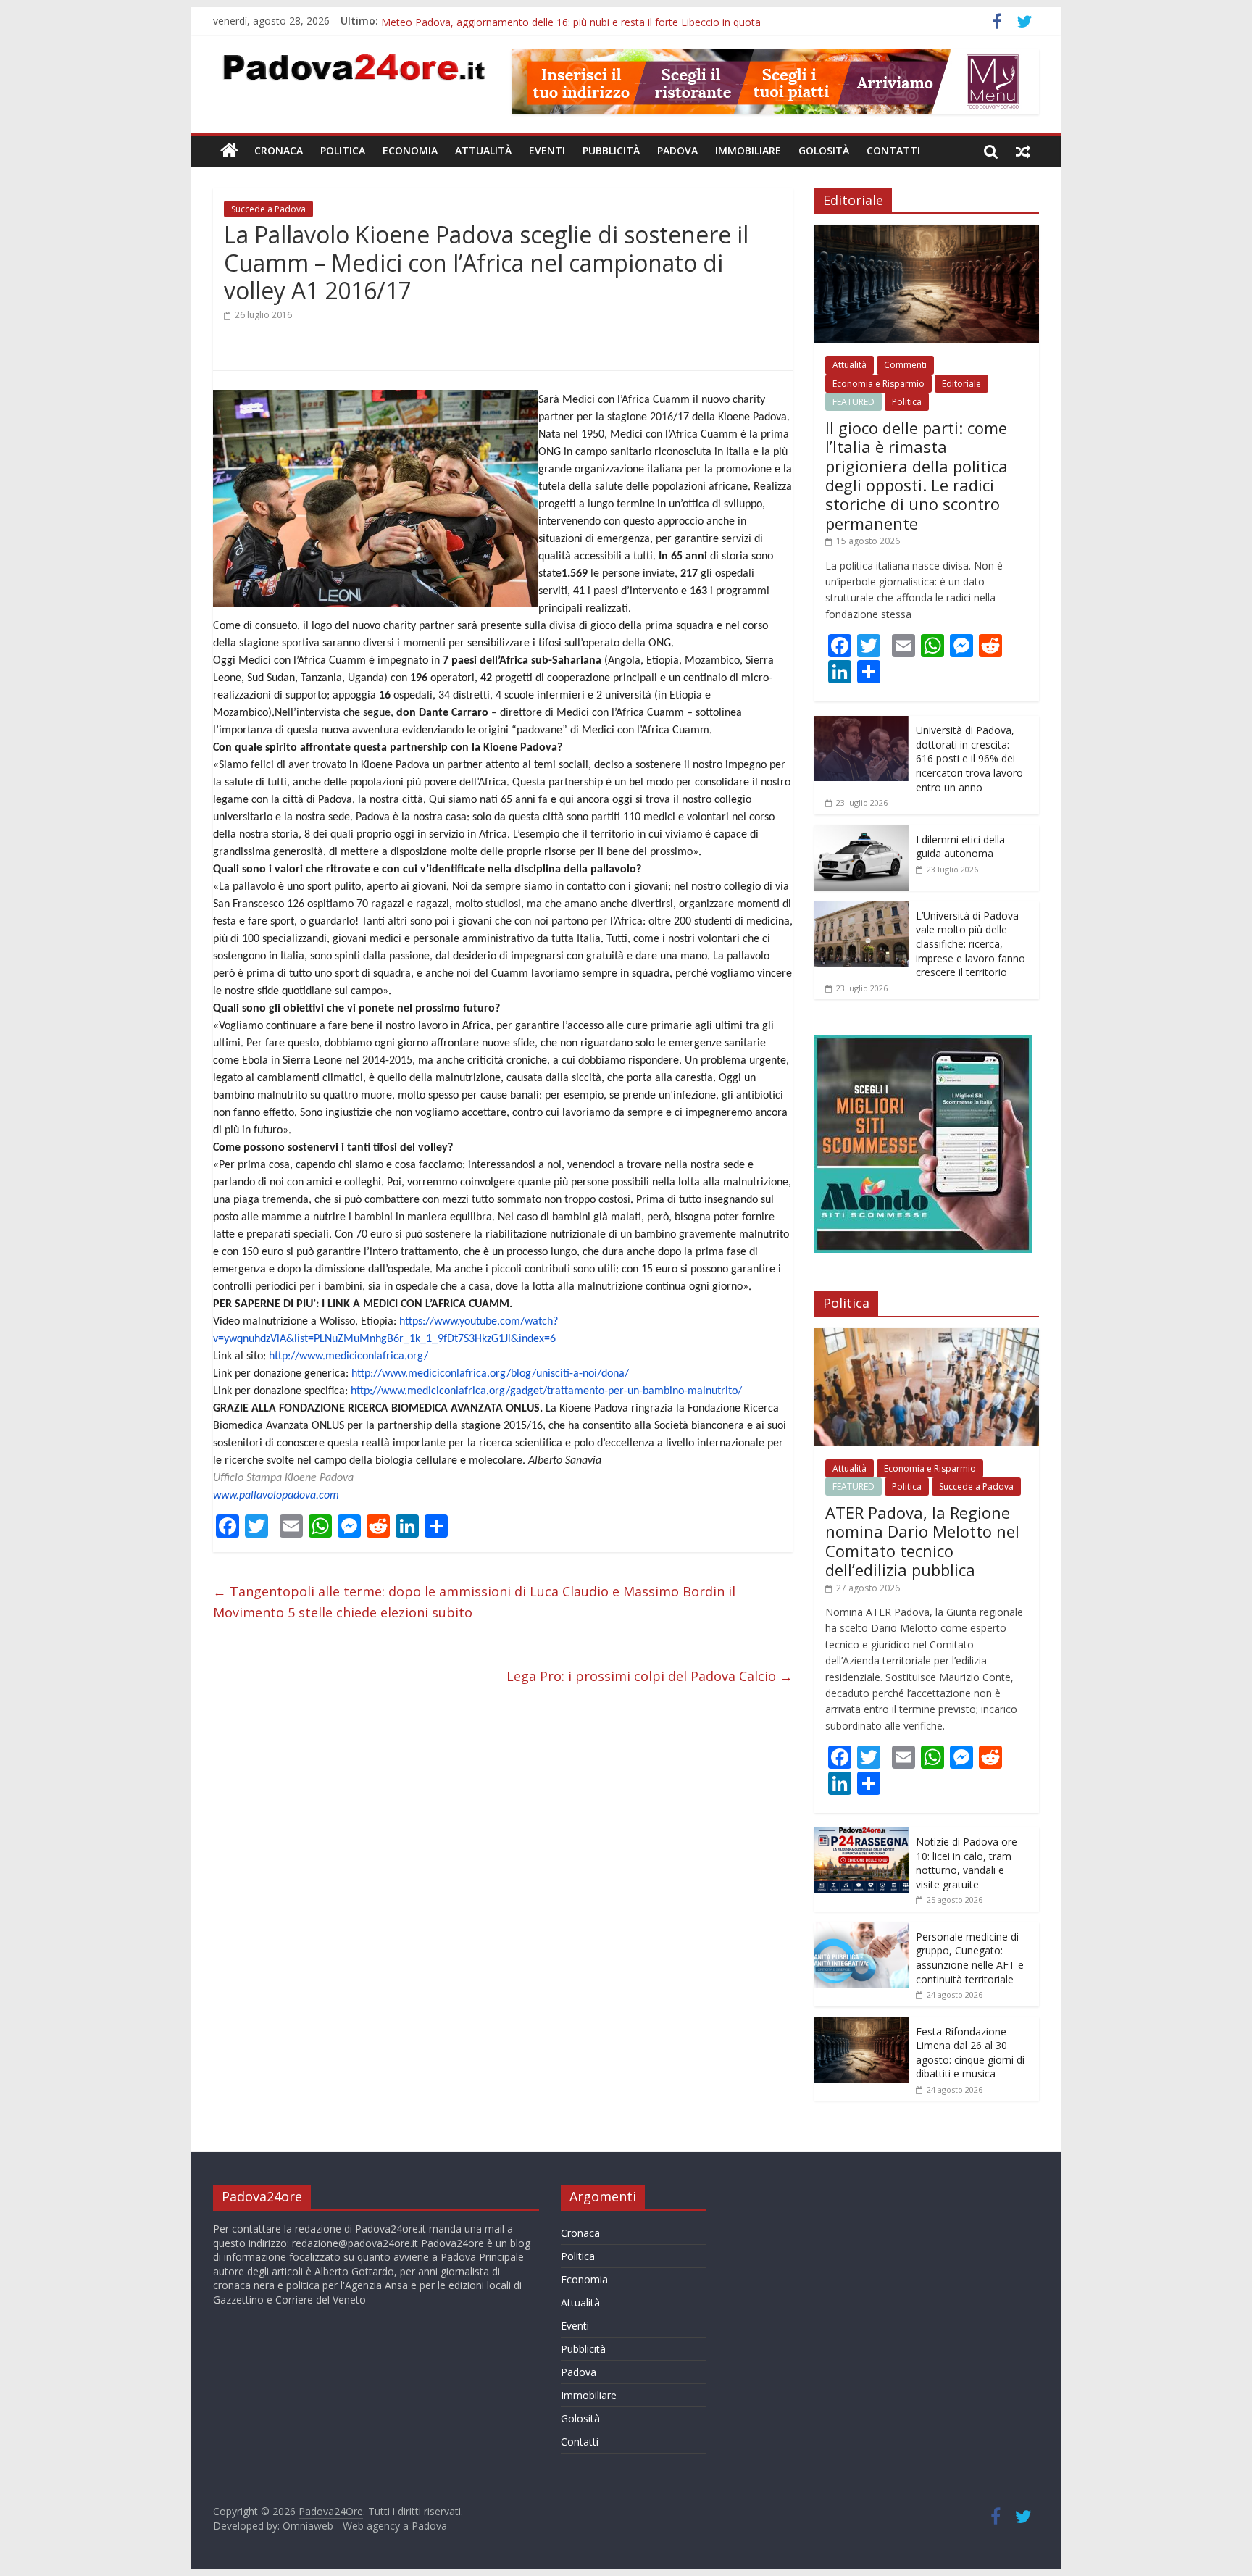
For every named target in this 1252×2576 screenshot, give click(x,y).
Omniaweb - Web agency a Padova (365, 2526)
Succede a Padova (268, 209)
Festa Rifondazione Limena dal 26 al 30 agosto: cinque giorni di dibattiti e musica (970, 2053)
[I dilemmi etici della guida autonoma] (861, 833)
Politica (343, 150)
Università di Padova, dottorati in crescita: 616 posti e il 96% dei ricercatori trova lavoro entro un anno (969, 758)
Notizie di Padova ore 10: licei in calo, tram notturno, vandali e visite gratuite (967, 1863)
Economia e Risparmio (879, 384)
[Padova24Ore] (229, 151)
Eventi (547, 150)
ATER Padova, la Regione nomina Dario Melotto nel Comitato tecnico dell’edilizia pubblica (922, 1541)
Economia (410, 150)
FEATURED (854, 402)
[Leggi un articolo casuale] (1023, 151)
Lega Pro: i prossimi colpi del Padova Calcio (650, 1676)
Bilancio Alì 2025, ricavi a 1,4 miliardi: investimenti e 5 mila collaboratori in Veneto (571, 21)
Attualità (483, 150)
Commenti (905, 365)
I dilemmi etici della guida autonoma (960, 847)
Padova (677, 150)
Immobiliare (748, 150)
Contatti (893, 150)
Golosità (824, 150)
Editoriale (961, 384)
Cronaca (279, 150)
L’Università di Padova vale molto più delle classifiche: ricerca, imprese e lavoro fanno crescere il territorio (971, 944)
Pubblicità (611, 150)
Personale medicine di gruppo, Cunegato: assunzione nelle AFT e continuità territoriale (970, 1958)
